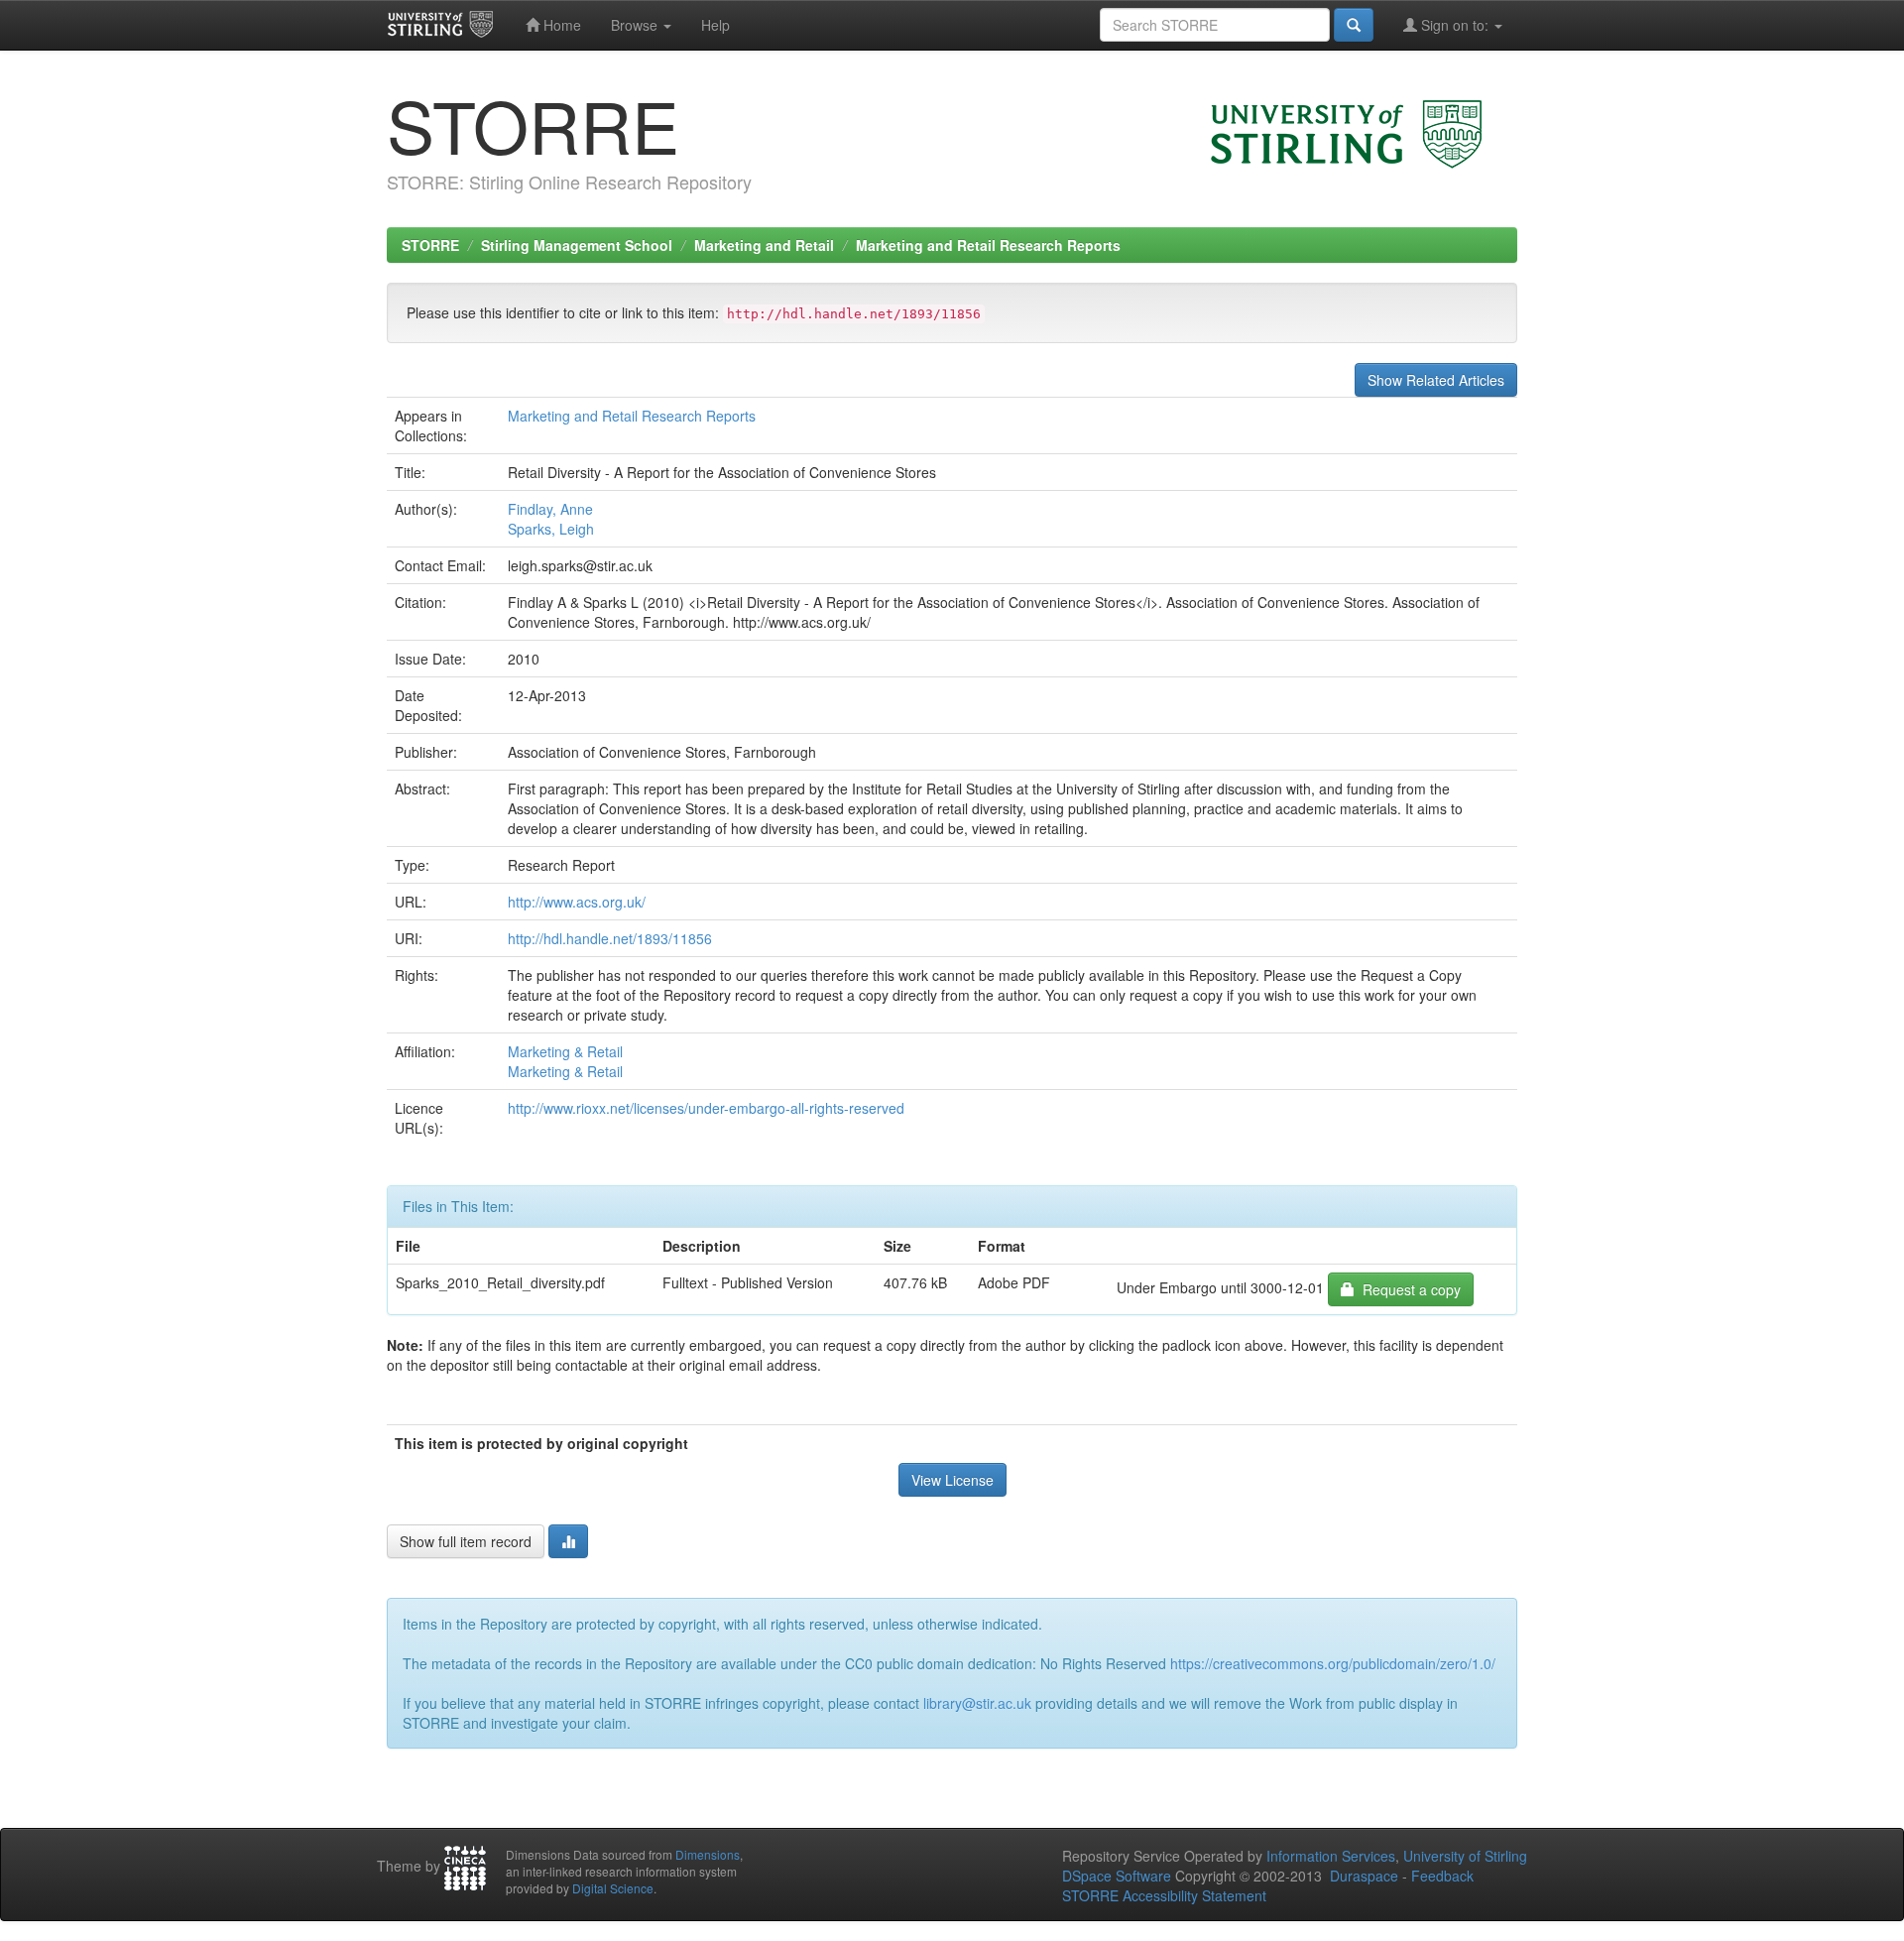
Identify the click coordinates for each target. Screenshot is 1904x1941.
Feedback (1442, 1876)
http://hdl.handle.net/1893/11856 (610, 938)
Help (715, 25)
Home (560, 25)
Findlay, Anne (550, 509)
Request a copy (1408, 1289)
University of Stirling (1465, 1856)
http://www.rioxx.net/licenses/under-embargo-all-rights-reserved (706, 1108)
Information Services (1331, 1856)
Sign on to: (1455, 25)
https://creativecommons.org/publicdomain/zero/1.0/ (1333, 1663)
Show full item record (466, 1541)
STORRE (430, 245)
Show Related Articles (1436, 380)
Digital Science (613, 1888)
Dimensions (708, 1854)
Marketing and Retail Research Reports (988, 245)
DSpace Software (1117, 1876)
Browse (636, 25)
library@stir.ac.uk (977, 1703)
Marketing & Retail (565, 1051)
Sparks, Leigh (551, 529)
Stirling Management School (577, 245)
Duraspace (1364, 1876)
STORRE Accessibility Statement (1164, 1895)
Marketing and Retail (764, 245)
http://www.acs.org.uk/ (577, 902)
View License (952, 1480)
